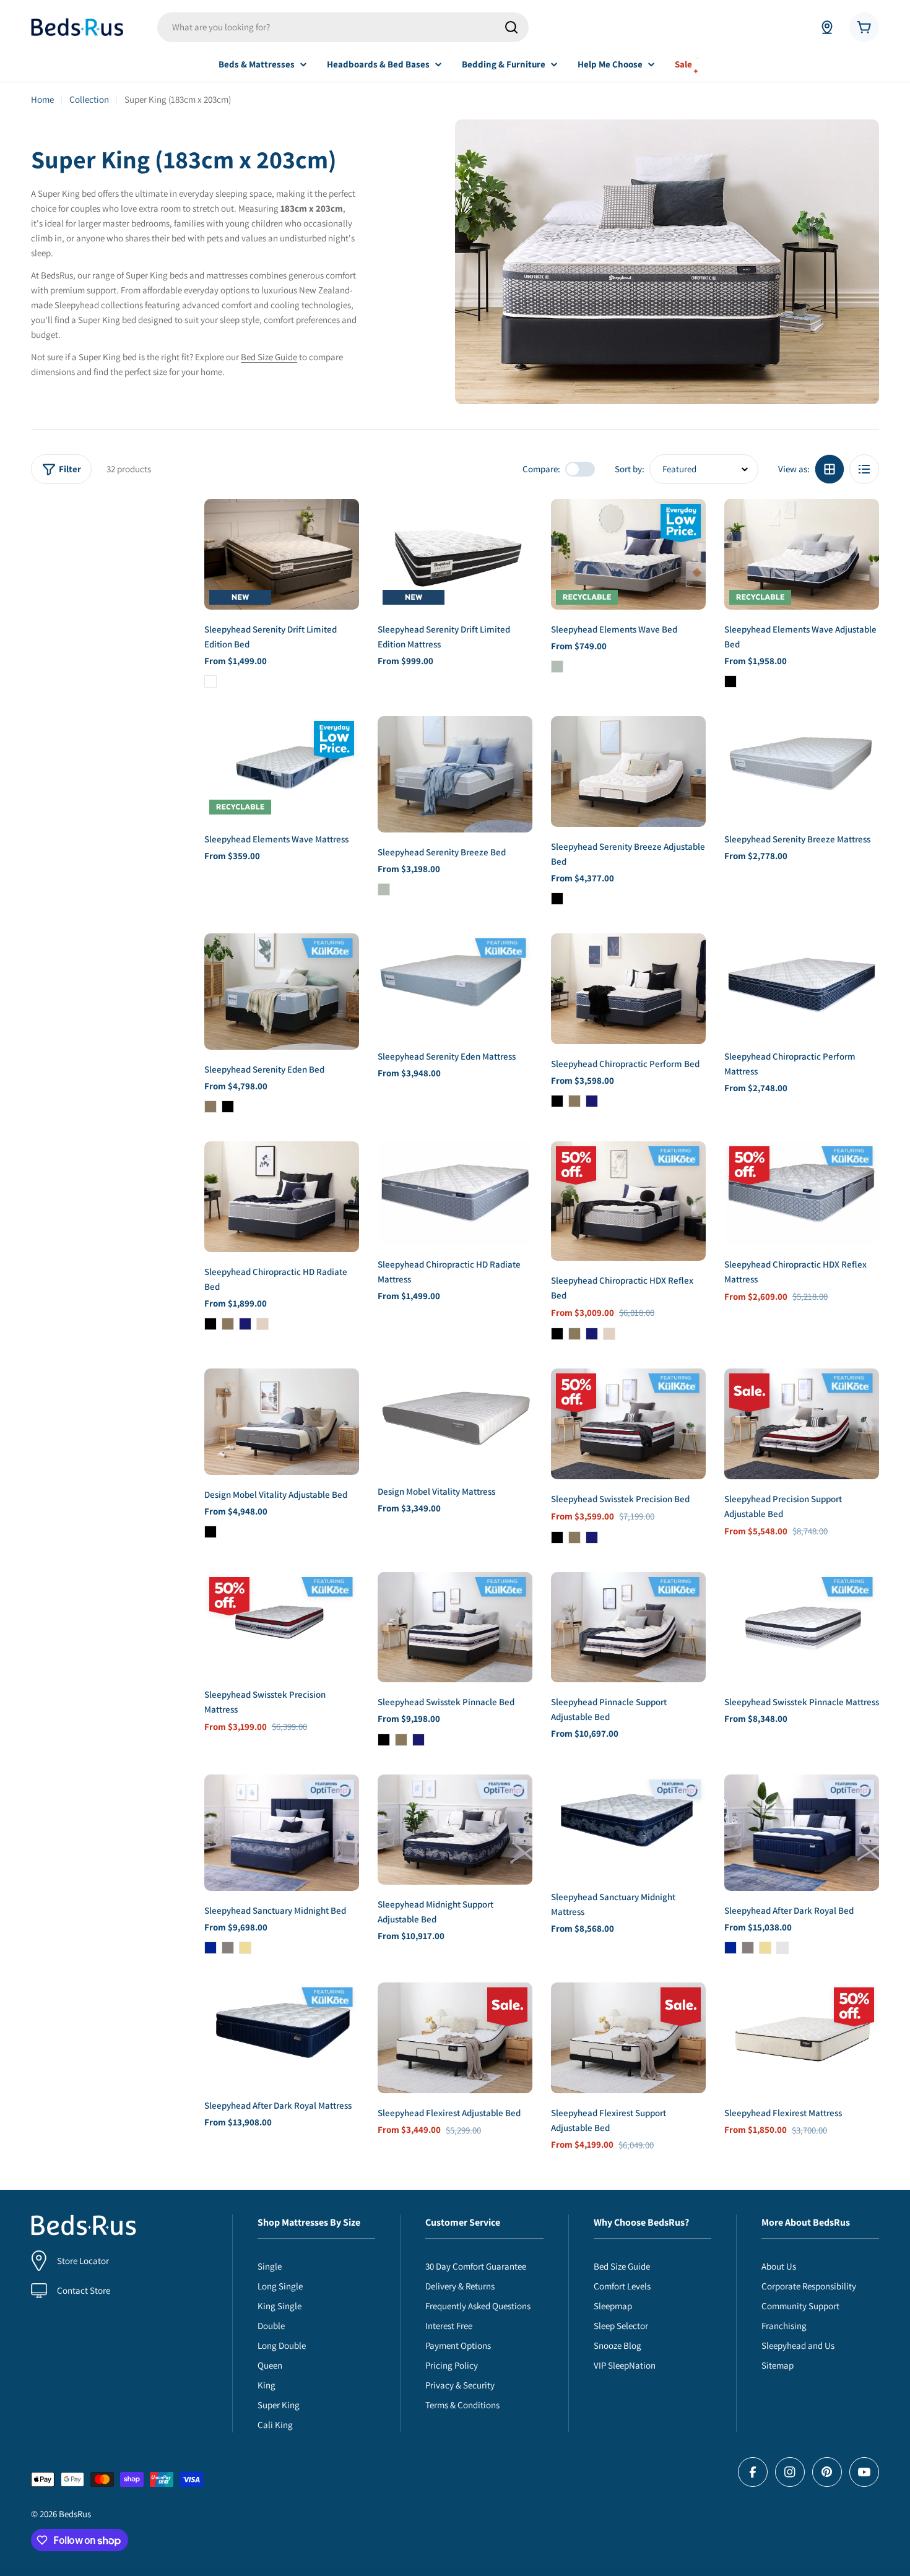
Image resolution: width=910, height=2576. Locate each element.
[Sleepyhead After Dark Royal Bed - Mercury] (782, 1948)
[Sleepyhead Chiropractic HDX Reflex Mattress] (802, 1193)
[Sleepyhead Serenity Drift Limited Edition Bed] (282, 554)
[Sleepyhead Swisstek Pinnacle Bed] (455, 1627)
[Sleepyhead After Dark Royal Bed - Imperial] (730, 1948)
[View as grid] (830, 469)
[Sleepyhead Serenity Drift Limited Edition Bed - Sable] (210, 681)
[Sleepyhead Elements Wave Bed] (628, 554)
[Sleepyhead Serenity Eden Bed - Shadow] (210, 1107)
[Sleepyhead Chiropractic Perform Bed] (628, 989)
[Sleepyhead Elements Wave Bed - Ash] (557, 667)
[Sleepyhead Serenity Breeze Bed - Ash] (384, 889)
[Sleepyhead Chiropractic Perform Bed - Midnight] (592, 1101)
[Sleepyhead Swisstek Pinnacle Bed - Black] (384, 1740)
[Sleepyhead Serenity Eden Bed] (282, 992)
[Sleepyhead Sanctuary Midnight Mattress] (628, 1826)
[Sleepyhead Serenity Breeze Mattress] (802, 768)
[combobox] (343, 27)
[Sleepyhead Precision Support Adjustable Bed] (802, 1424)
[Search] (511, 27)
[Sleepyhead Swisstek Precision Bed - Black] (557, 1537)
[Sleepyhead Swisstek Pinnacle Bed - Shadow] (401, 1740)
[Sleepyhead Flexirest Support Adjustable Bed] (628, 2038)
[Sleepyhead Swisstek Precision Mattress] (282, 1624)
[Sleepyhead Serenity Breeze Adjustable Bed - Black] (557, 899)
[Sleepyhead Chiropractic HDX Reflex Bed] (628, 1201)
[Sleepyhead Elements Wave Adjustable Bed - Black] (730, 681)
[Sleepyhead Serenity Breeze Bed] (455, 774)
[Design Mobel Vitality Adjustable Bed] (282, 1422)
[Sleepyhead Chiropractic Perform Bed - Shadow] (574, 1101)
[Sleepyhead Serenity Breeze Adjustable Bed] (628, 772)
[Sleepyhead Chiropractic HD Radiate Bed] (282, 1197)
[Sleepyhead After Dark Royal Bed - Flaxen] (765, 1948)
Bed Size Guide (269, 357)
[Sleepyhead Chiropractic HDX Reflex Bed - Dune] (609, 1334)
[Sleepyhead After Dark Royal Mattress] (282, 2034)
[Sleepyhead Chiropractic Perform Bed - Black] (557, 1101)
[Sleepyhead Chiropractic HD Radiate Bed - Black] (210, 1324)
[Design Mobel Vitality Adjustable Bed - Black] (210, 1532)
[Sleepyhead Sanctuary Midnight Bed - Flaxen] (245, 1948)
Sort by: (630, 469)
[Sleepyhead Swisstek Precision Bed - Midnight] (592, 1537)
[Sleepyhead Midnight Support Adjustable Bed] (455, 1830)
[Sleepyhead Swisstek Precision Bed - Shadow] (574, 1537)
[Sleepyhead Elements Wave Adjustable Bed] (802, 554)
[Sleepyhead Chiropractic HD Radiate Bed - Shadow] (228, 1324)
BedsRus (75, 2514)
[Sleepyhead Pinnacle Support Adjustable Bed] (628, 1627)
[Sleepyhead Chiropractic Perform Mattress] (802, 985)
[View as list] (864, 469)
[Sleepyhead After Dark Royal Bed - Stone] (748, 1948)
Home (42, 99)
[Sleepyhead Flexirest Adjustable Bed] (455, 2038)
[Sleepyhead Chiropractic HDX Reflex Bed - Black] (557, 1334)
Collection (89, 99)
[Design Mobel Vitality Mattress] (455, 1420)
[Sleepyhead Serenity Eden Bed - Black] (228, 1107)
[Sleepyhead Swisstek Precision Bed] (628, 1424)
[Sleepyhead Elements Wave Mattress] (282, 768)
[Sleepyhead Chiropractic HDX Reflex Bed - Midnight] (592, 1334)
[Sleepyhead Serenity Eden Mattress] (455, 985)
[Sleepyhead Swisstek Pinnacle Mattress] (802, 1627)
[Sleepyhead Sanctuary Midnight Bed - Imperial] (210, 1948)
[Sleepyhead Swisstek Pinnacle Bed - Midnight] (418, 1740)
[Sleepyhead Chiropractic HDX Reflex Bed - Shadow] (574, 1334)
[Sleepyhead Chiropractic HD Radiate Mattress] (455, 1193)
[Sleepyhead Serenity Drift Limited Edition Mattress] (455, 554)
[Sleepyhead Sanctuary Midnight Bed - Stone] (228, 1948)
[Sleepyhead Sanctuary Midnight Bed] (282, 1833)
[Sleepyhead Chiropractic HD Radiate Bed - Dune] (262, 1324)
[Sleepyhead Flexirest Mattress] (802, 2038)
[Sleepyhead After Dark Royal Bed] (802, 1833)
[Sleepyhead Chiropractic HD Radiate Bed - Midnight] (245, 1324)
